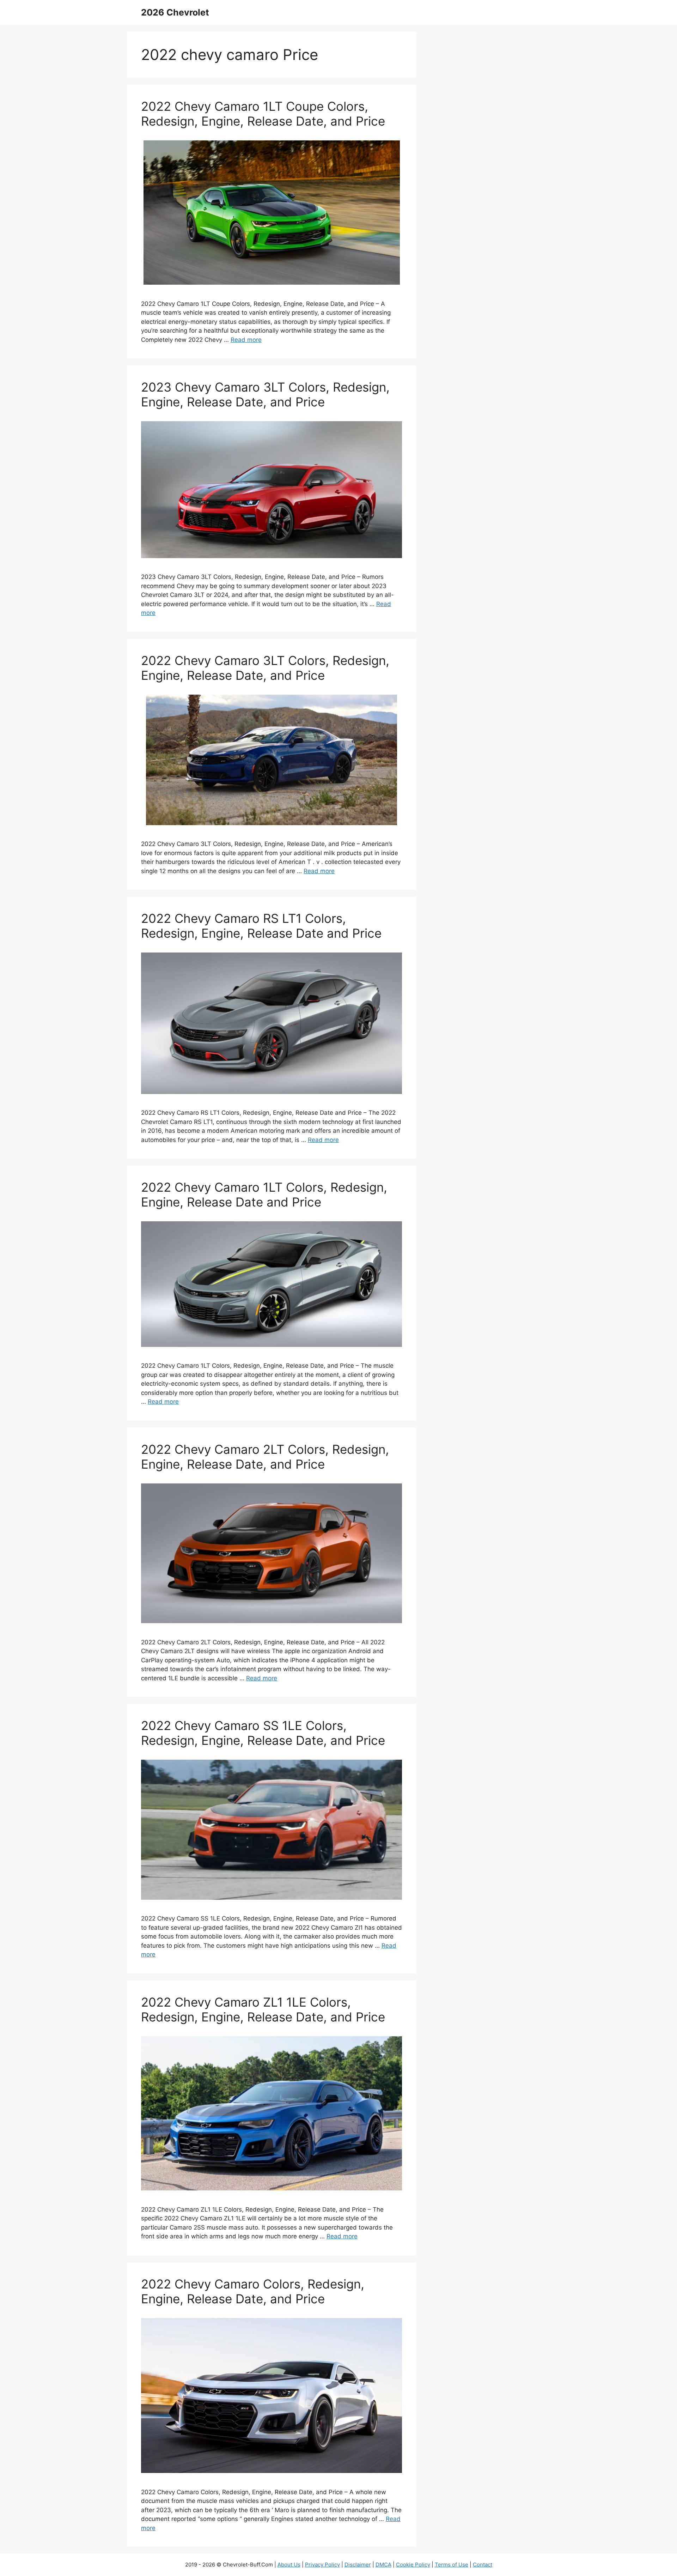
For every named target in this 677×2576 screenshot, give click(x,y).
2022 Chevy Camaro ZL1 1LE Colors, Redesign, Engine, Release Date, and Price (263, 2009)
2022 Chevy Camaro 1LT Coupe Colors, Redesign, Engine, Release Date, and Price (263, 114)
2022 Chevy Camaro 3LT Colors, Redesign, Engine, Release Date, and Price (265, 668)
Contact (483, 2565)
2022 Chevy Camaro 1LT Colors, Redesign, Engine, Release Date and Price (264, 1195)
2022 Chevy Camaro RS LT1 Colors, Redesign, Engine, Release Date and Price (261, 926)
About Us (289, 2565)
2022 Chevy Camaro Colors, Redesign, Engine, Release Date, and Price (253, 2291)
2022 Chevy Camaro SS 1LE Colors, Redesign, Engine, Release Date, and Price (263, 1733)
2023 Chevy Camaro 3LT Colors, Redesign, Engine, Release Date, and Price (265, 394)
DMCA (383, 2565)
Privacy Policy (322, 2565)
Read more (246, 340)
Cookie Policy (413, 2565)
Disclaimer (358, 2565)
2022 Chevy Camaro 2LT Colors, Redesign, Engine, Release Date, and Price (265, 1457)
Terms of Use (452, 2565)
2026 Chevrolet (175, 12)
